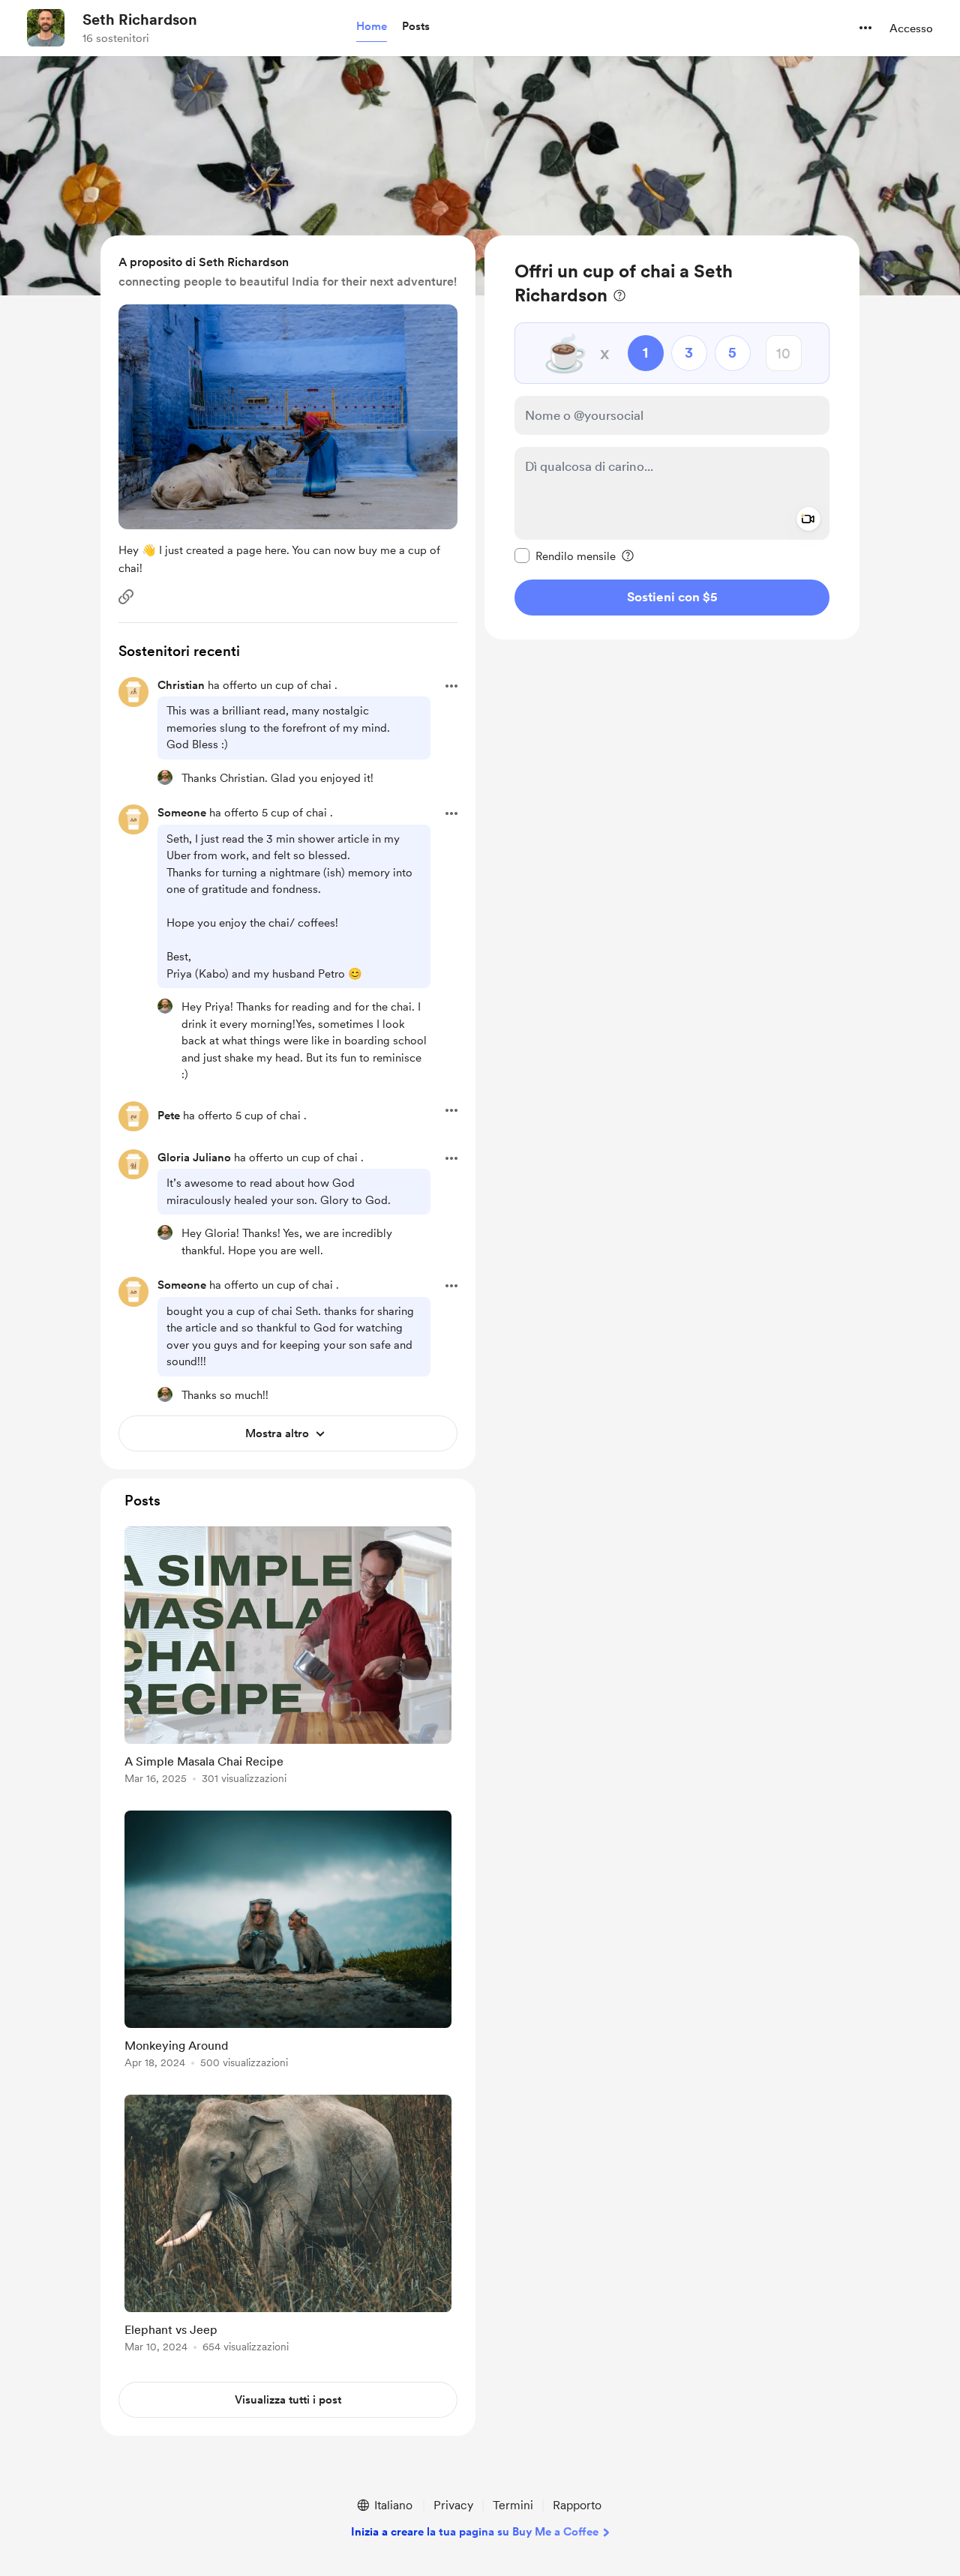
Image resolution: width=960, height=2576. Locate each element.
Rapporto (577, 2505)
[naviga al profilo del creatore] (46, 28)
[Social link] (126, 597)
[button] (372, 27)
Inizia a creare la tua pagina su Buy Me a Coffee (475, 2532)
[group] (288, 1658)
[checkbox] (565, 556)
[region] (672, 437)
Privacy (453, 2505)
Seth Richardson (140, 19)
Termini (513, 2505)
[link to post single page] (288, 1658)
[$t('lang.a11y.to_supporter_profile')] (165, 777)
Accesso (911, 28)
